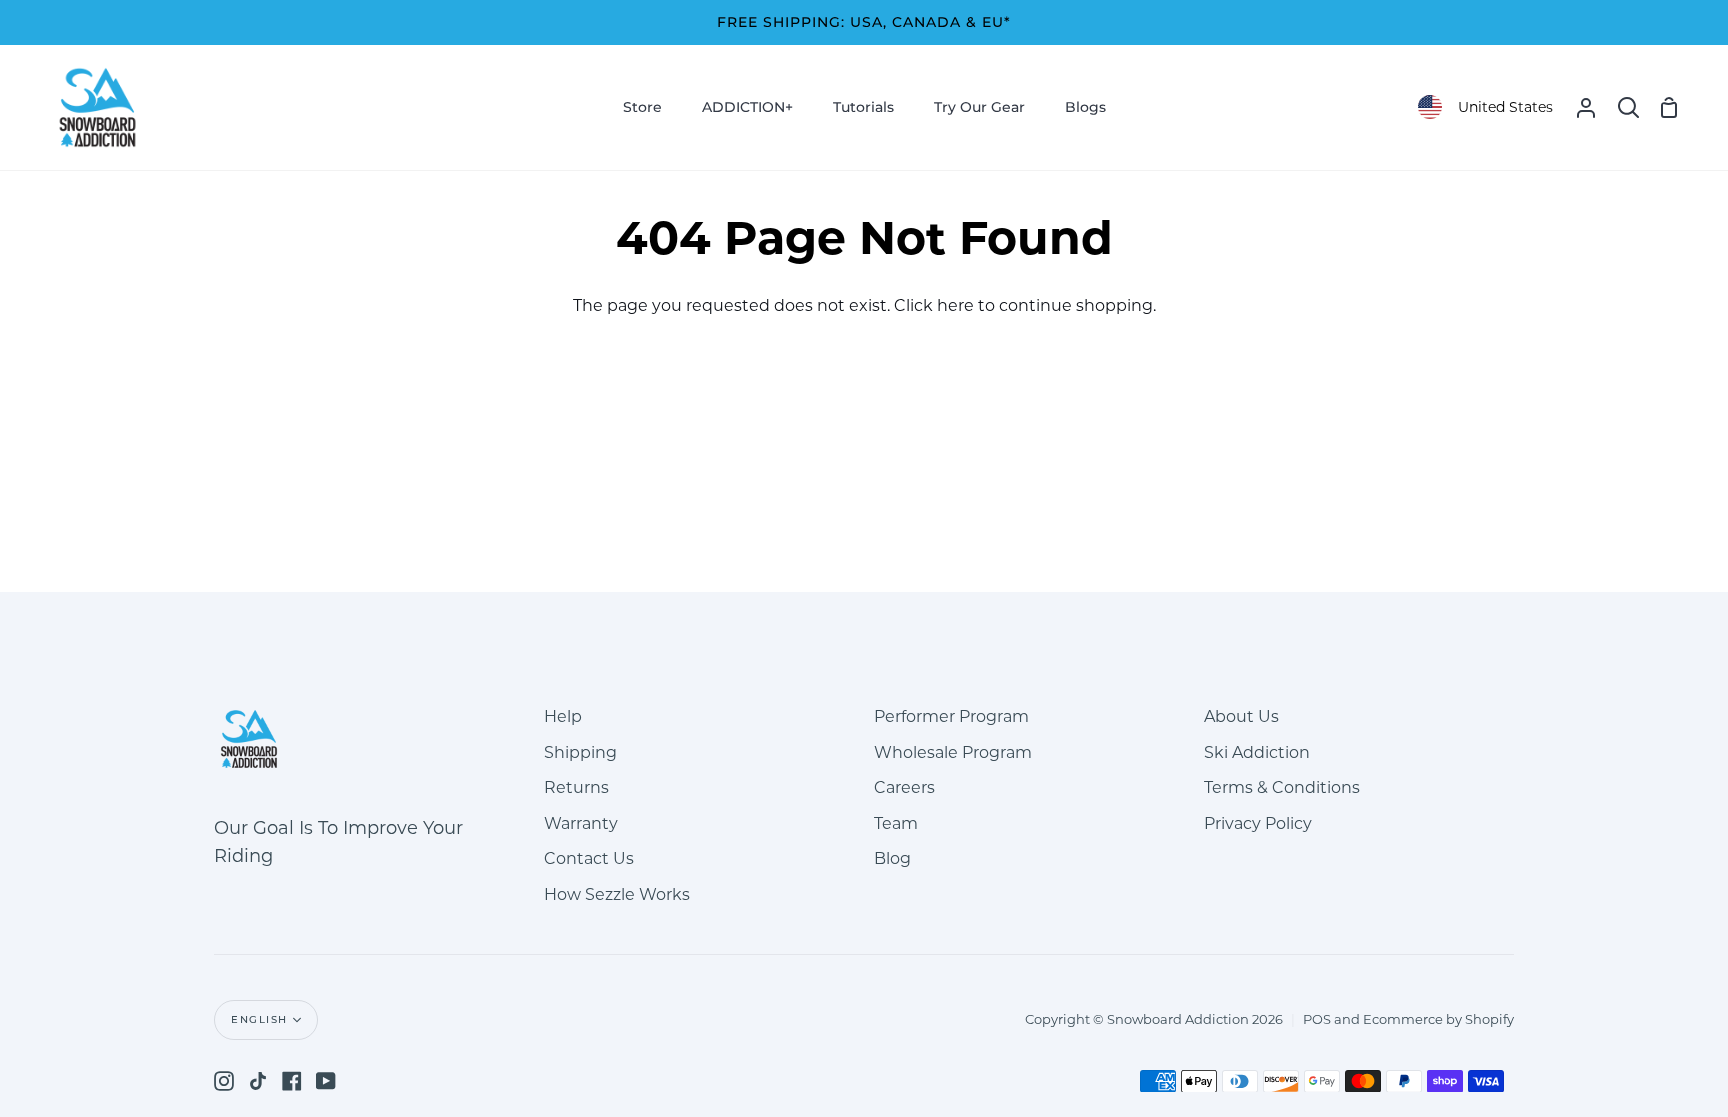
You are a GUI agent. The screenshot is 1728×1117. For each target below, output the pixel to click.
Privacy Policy (1258, 823)
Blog (892, 858)
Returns (576, 787)
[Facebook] (292, 1081)
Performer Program (951, 716)
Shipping (580, 752)
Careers (904, 787)
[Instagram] (224, 1081)
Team (896, 823)
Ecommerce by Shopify (1438, 1019)
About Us (1241, 716)
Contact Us (589, 858)
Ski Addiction (1257, 752)
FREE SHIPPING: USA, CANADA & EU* (864, 22)
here (955, 305)
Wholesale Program (953, 752)
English (259, 1019)
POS (1317, 1019)
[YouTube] (326, 1081)
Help (563, 716)
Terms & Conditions (1282, 787)
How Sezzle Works (617, 894)
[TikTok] (258, 1081)
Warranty (581, 823)
